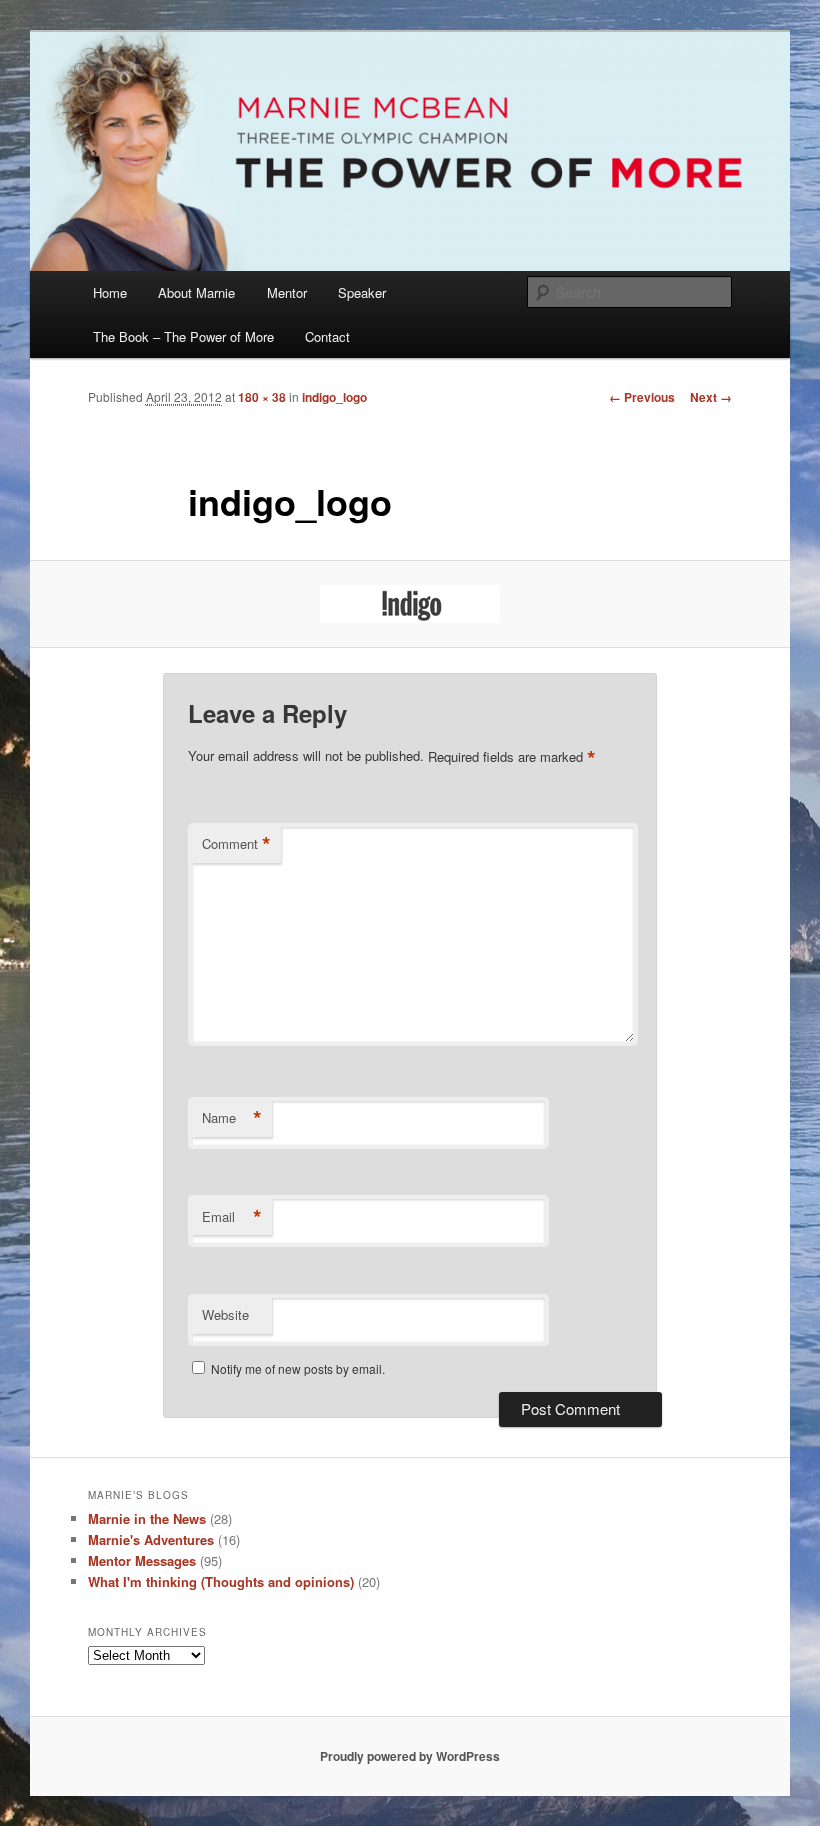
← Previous (642, 397)
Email (232, 1217)
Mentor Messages (142, 1560)
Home (110, 292)
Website (225, 1314)
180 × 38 (262, 397)
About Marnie (196, 292)
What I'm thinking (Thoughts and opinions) (221, 1581)
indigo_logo (334, 397)
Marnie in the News (147, 1518)
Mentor (287, 292)
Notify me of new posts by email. (298, 1368)
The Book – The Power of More (183, 336)
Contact (327, 336)
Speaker (362, 292)
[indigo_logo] (410, 604)
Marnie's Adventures (151, 1539)
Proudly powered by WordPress (410, 1756)
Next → (711, 397)
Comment (236, 844)
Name (232, 1118)
